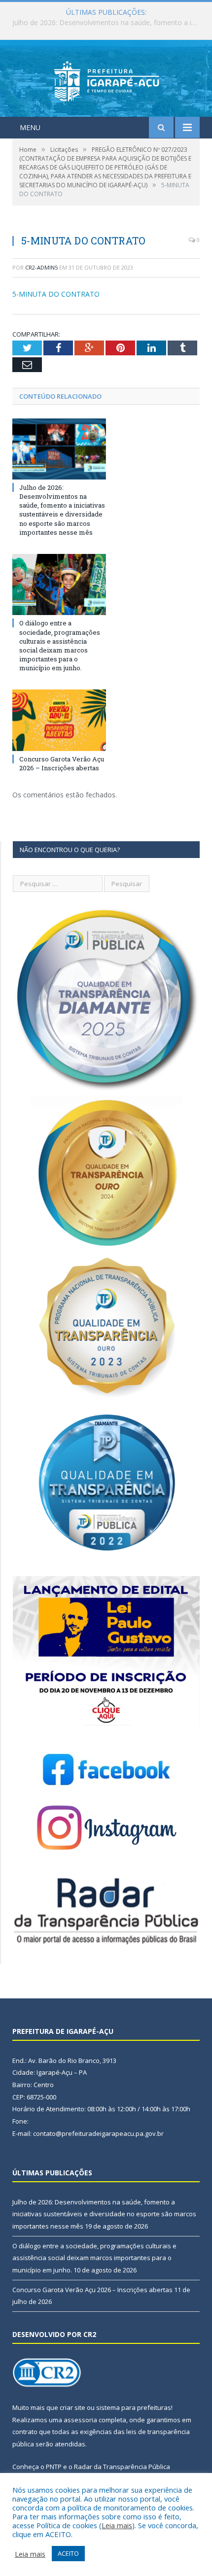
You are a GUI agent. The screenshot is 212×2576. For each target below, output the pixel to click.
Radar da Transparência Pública (122, 2467)
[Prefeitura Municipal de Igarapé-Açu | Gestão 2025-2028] (106, 80)
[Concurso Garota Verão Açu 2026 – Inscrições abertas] (59, 720)
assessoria (80, 2420)
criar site (72, 2407)
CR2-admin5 (41, 267)
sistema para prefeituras (134, 2407)
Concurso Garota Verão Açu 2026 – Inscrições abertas (62, 763)
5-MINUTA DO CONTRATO (56, 294)
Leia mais (117, 2525)
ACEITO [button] (68, 2553)
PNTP (54, 2467)
